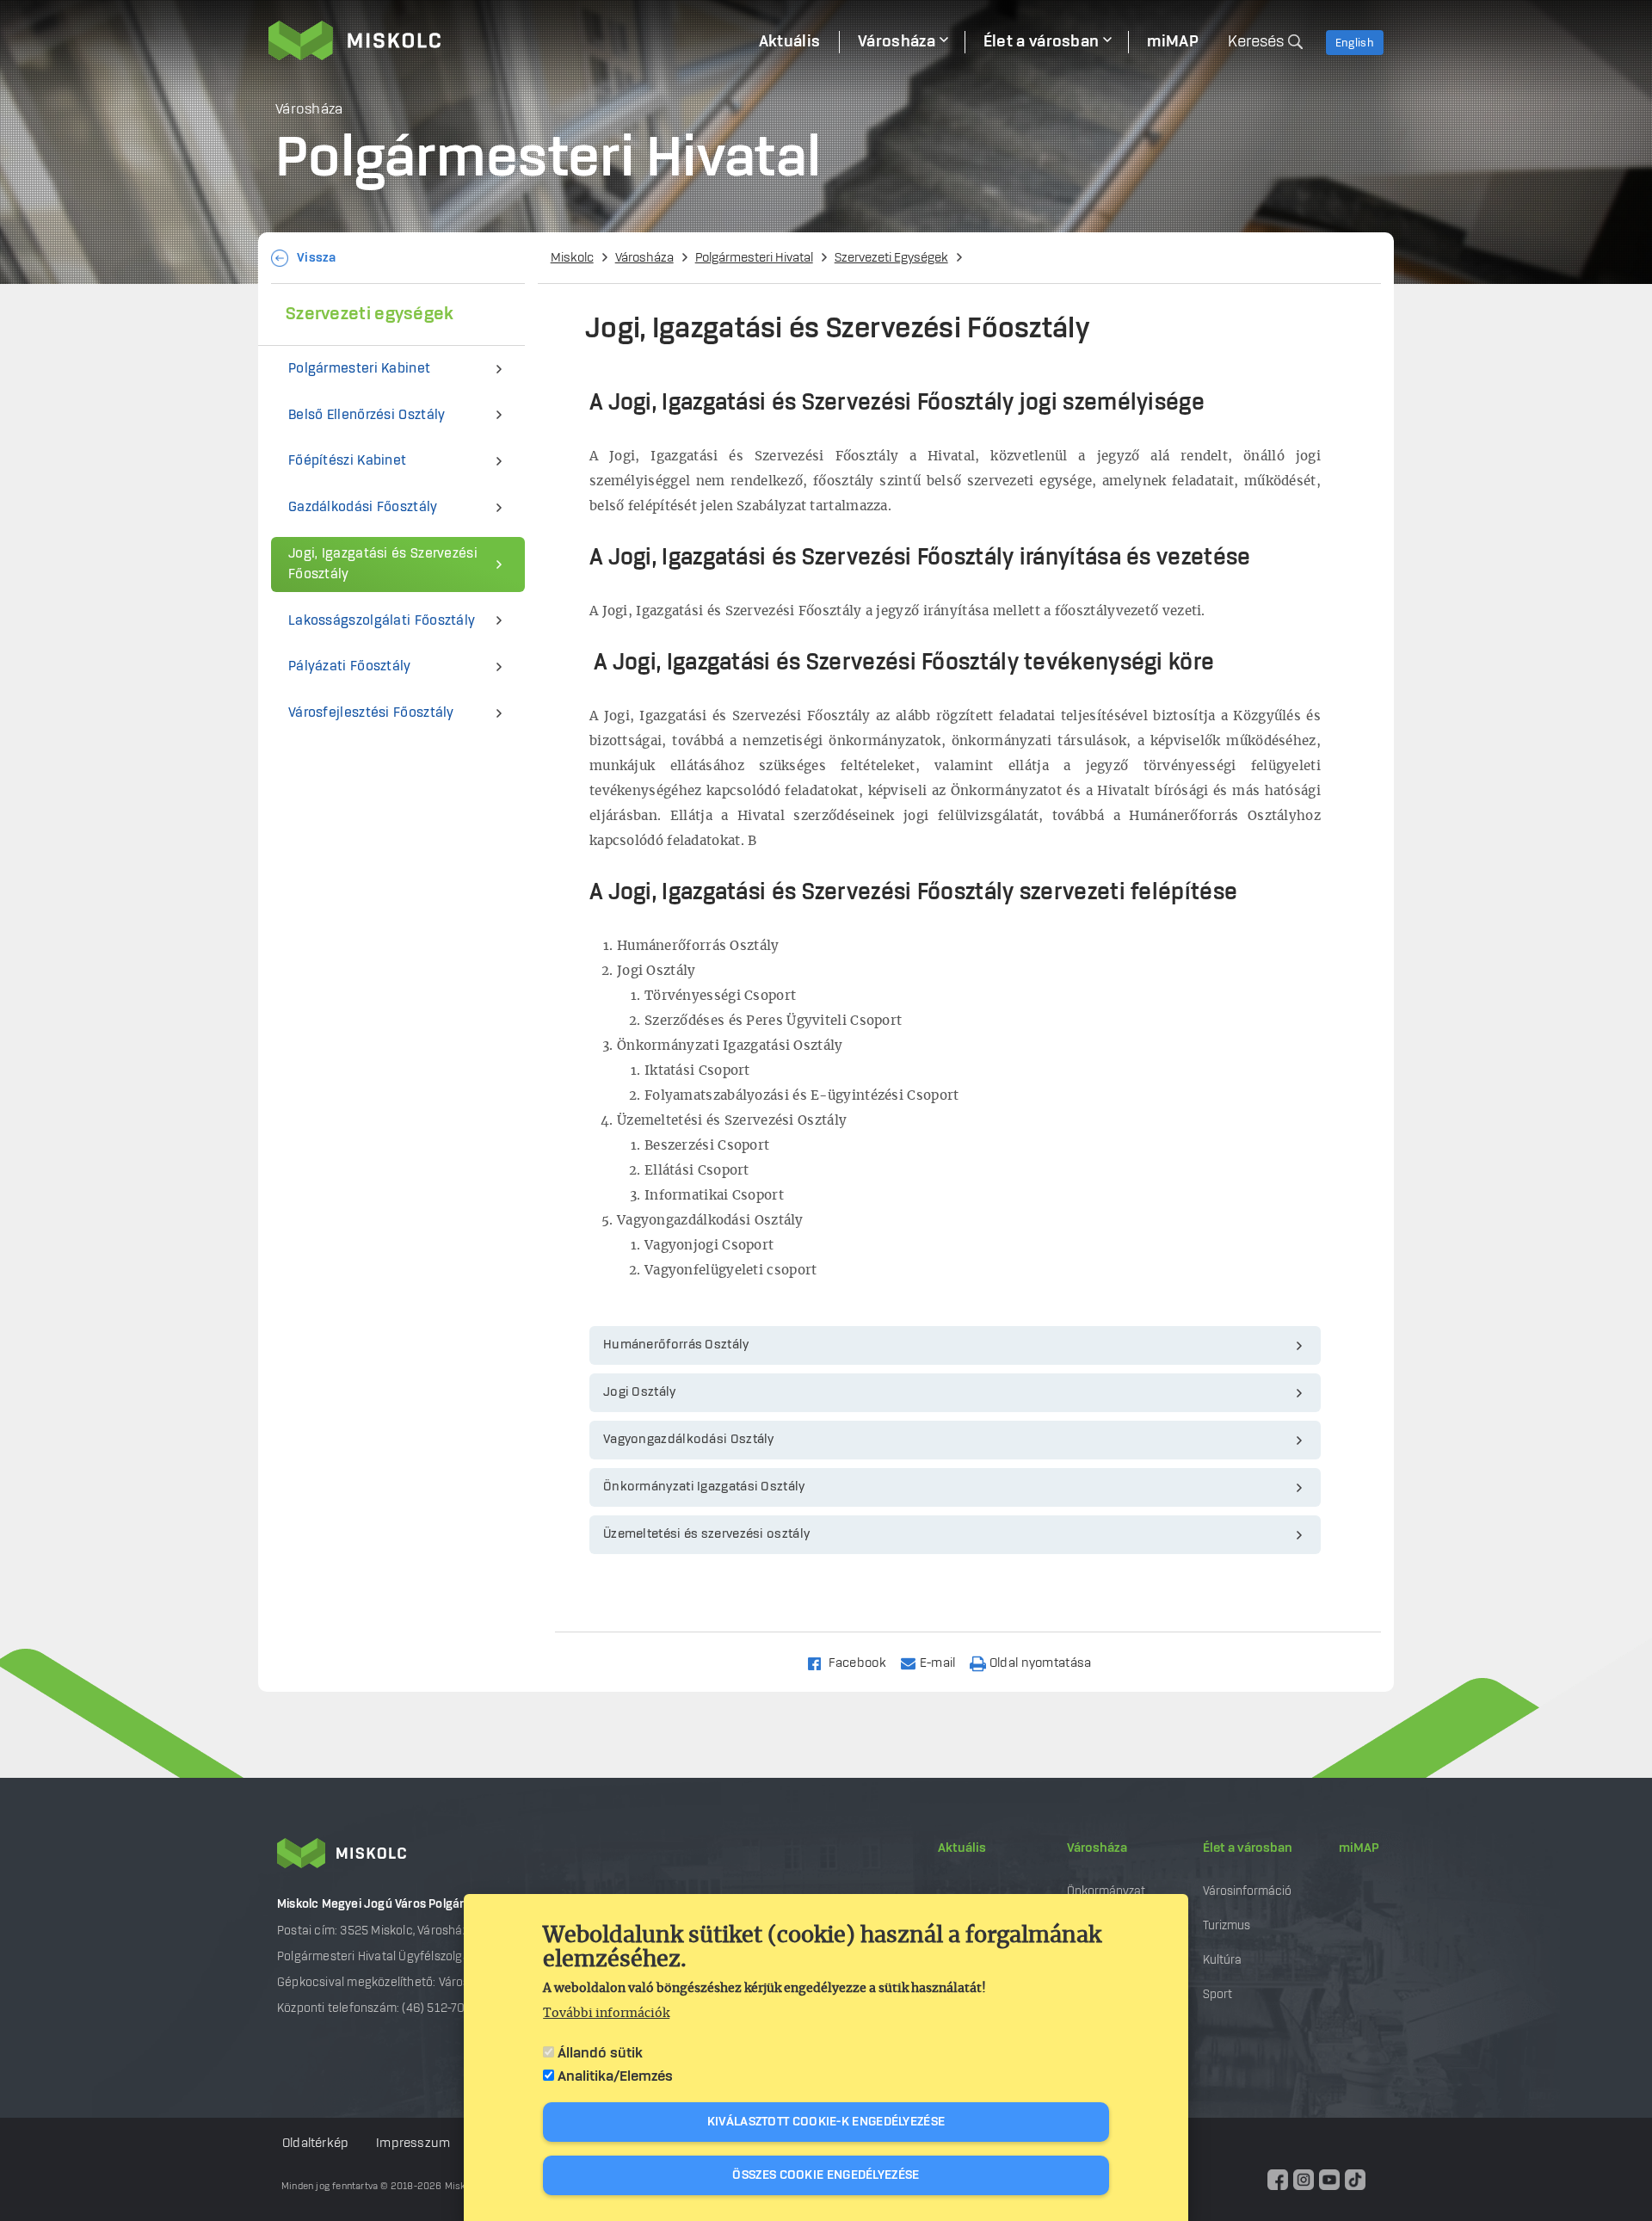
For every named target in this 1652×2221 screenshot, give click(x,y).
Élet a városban (1248, 1848)
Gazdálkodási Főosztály (363, 507)
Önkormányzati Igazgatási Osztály (704, 1487)
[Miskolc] (504, 40)
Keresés (1256, 42)
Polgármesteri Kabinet (359, 369)
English (1355, 43)
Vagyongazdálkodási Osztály (689, 1440)
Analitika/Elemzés (615, 2076)
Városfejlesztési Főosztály (371, 713)
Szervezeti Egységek (891, 258)
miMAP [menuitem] (1173, 42)
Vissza (317, 258)
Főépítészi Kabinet (347, 461)
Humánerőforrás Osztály (676, 1345)
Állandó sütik (600, 2053)
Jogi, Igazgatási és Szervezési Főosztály (383, 564)
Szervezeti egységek (370, 314)
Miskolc (572, 258)
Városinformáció (1247, 1891)
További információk (606, 2014)
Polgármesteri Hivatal (754, 258)
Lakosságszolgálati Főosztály (382, 621)
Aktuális (962, 1848)
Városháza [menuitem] (897, 42)
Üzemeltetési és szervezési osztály (706, 1534)
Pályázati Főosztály (350, 666)
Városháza (644, 258)
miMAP (1359, 1848)
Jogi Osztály (640, 1392)
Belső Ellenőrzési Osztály (367, 415)
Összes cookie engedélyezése (826, 2175)
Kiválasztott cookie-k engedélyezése (826, 2122)
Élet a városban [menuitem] (1042, 42)
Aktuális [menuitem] (789, 42)
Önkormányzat (1106, 1891)
